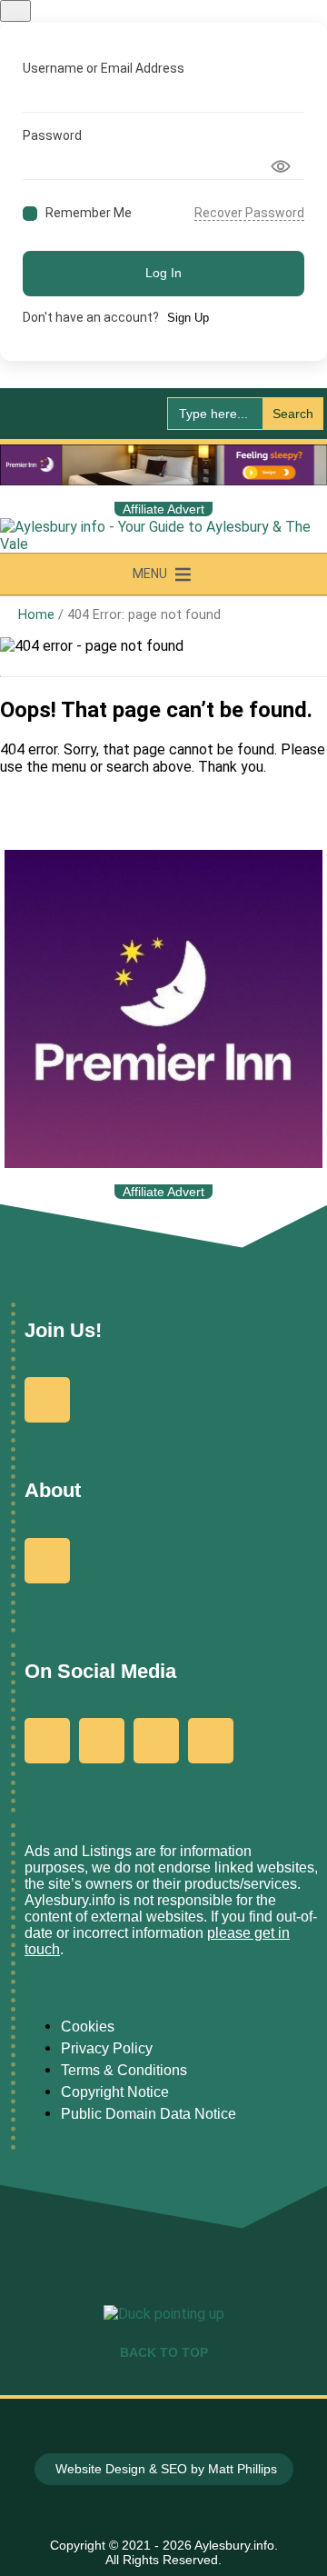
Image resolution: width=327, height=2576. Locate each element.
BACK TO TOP (164, 2352)
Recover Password (249, 213)
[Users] (47, 1400)
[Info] (47, 1561)
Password (52, 135)
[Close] (15, 11)
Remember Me (89, 213)
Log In (163, 273)
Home (36, 615)
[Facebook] (47, 1741)
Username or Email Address (104, 68)
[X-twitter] (156, 1741)
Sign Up (188, 318)
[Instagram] (102, 1741)
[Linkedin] (211, 1741)
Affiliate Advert (163, 509)
